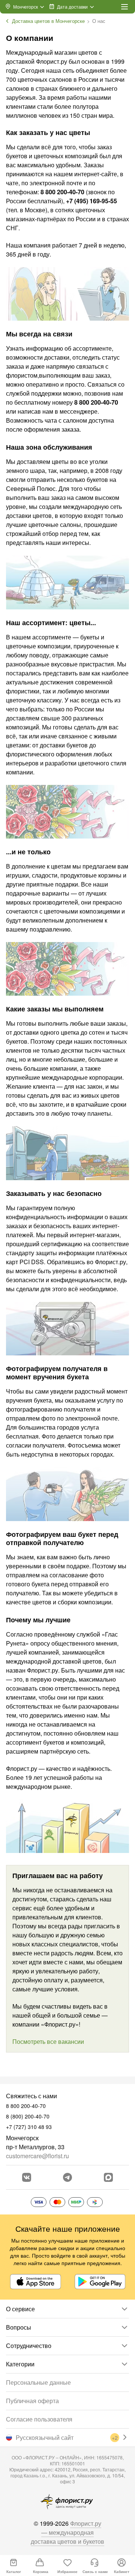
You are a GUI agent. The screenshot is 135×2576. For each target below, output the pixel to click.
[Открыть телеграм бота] (67, 2177)
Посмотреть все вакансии (48, 2041)
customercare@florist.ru (37, 2156)
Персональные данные (38, 2382)
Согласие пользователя (39, 2419)
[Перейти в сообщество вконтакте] (27, 2177)
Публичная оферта (32, 2401)
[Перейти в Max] (108, 2177)
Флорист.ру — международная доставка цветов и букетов (67, 2532)
